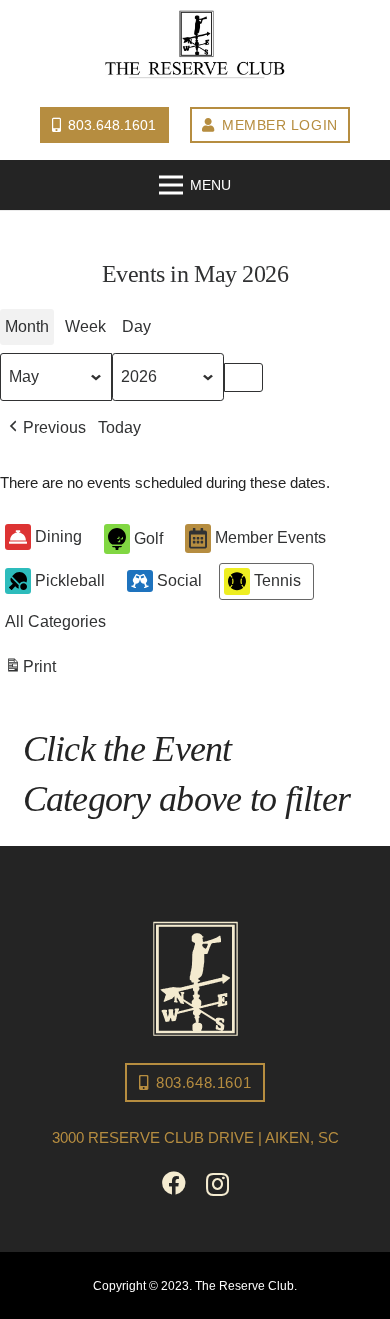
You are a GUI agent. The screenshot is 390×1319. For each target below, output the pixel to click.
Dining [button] (58, 536)
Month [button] (27, 326)
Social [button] (179, 580)
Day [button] (136, 326)
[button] (45, 428)
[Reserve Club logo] (195, 45)
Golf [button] (148, 538)
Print (30, 672)
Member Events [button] (270, 537)
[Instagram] (217, 1184)
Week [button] (85, 326)
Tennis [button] (277, 580)
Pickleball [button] (70, 580)
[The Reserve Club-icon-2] (195, 978)
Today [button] (119, 427)
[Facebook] (174, 1183)
